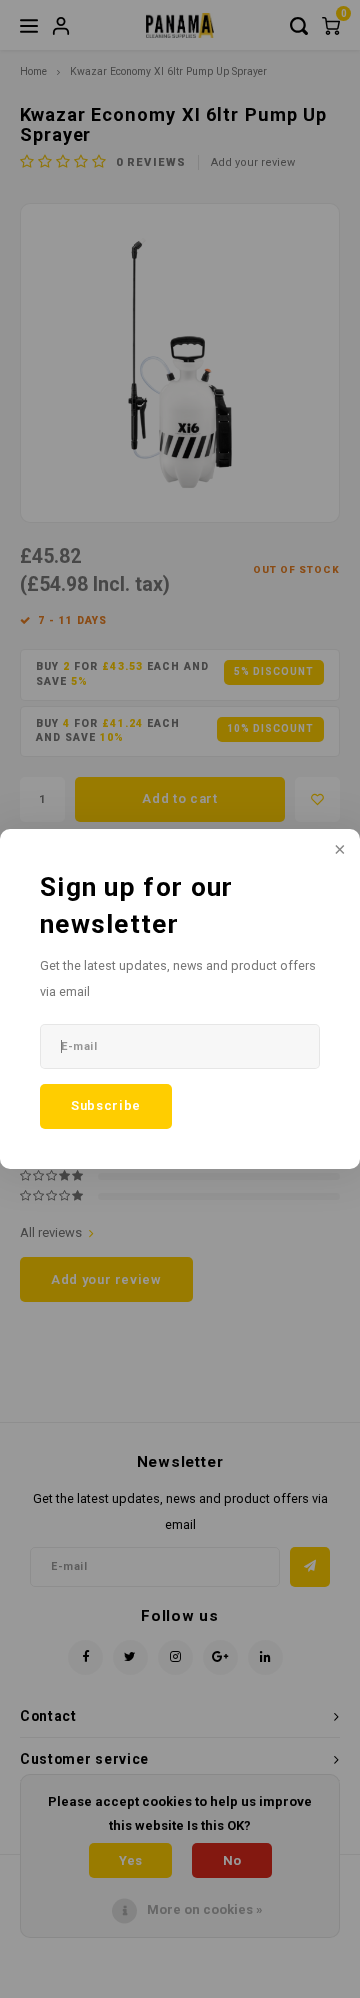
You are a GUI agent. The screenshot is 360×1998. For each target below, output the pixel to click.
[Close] (338, 851)
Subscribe (106, 1105)
